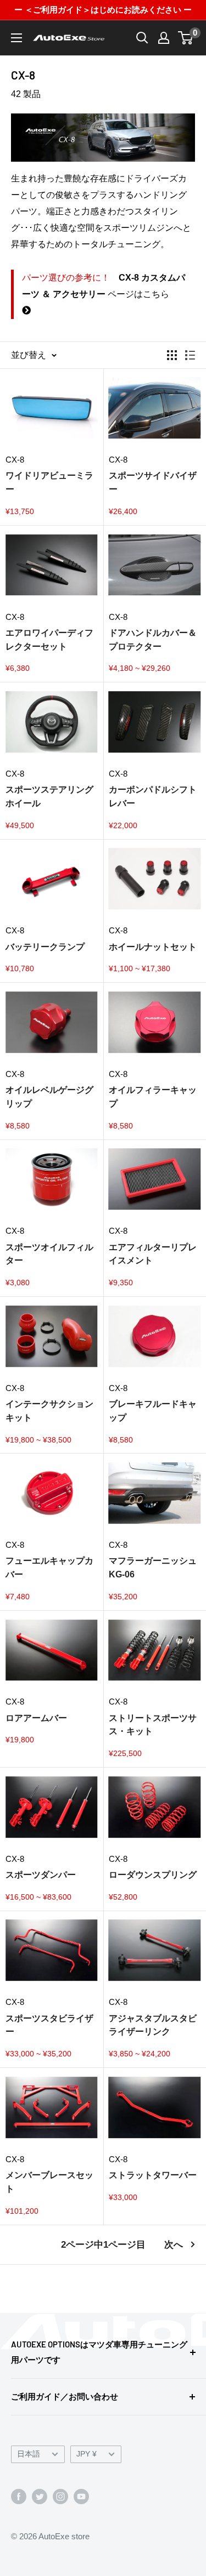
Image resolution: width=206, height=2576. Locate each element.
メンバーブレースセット (49, 2182)
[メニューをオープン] (16, 38)
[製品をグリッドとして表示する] (172, 355)
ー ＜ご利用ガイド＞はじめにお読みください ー (103, 10)
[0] (186, 38)
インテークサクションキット (49, 1411)
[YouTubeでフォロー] (81, 2496)
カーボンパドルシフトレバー (153, 796)
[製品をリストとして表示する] (190, 355)
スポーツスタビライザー (49, 2025)
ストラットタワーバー (153, 2175)
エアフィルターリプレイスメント (153, 1254)
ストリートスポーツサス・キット (153, 1725)
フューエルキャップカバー (49, 1568)
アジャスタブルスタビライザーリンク (153, 2025)
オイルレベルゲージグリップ (49, 1097)
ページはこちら (104, 286)
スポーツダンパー (41, 1875)
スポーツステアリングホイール (49, 796)
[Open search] (142, 38)
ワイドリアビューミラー (49, 482)
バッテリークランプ (45, 947)
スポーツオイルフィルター (49, 1254)
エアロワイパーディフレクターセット (49, 640)
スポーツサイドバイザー (153, 482)
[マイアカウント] (164, 38)
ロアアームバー (36, 1718)
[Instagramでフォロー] (60, 2496)
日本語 (29, 2454)
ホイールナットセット (153, 947)
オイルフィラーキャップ (153, 1097)
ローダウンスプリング (153, 1875)
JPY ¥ (87, 2454)
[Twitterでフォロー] (40, 2496)
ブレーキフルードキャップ (153, 1411)
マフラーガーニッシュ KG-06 (153, 1568)
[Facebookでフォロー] (19, 2496)
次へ (174, 2245)
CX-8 (15, 460)
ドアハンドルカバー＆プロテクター (153, 640)
